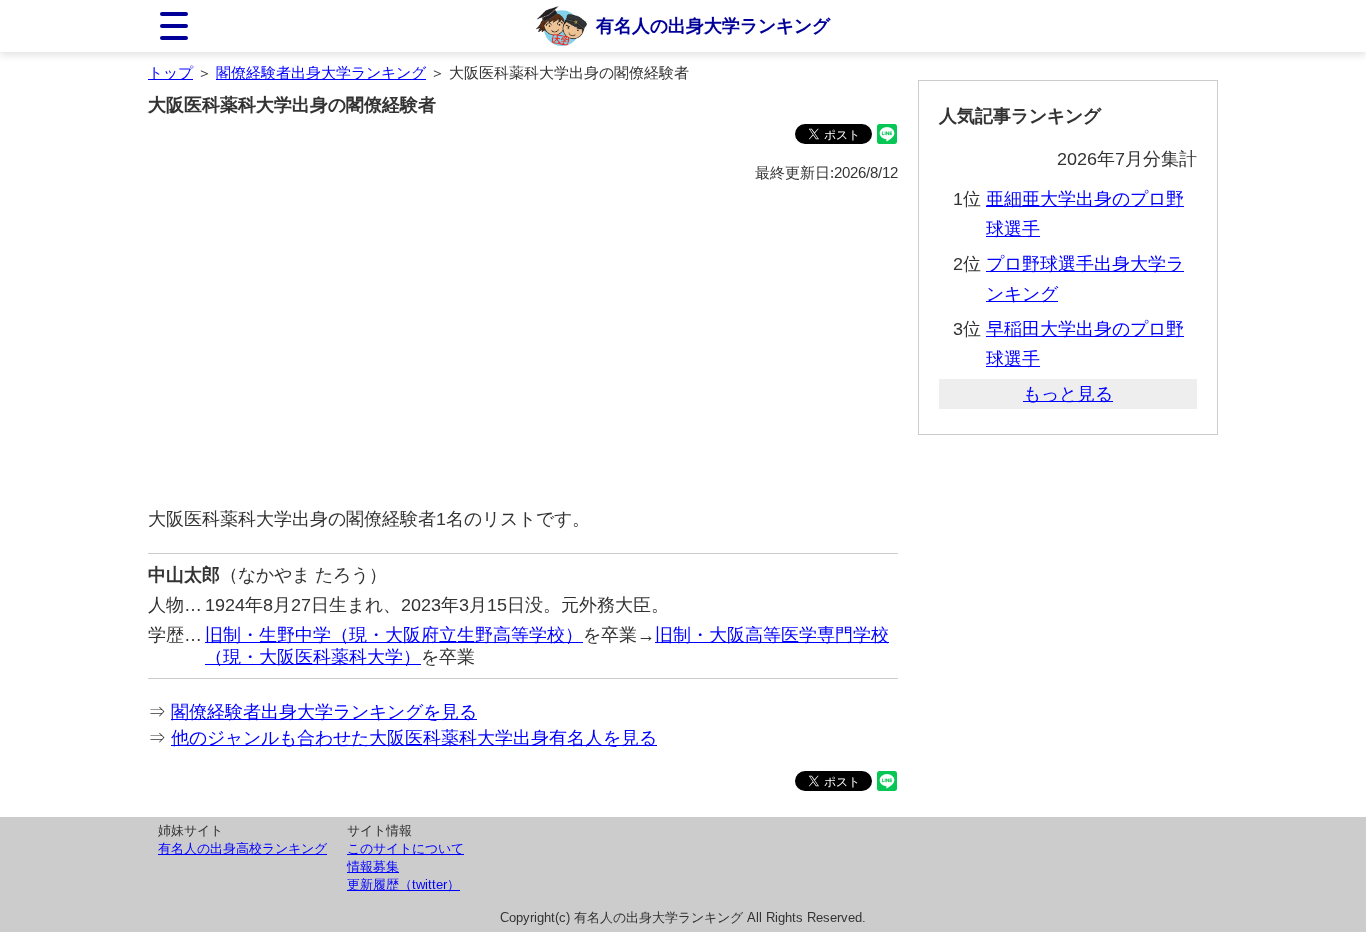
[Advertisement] (523, 346)
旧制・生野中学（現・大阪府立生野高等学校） (394, 635)
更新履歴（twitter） (403, 884)
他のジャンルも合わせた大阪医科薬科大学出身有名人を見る (414, 738)
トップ (170, 72)
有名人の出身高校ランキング (242, 848)
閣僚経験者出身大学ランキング (321, 72)
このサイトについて (405, 848)
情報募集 (373, 866)
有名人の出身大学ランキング (713, 26)
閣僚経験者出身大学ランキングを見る (324, 712)
